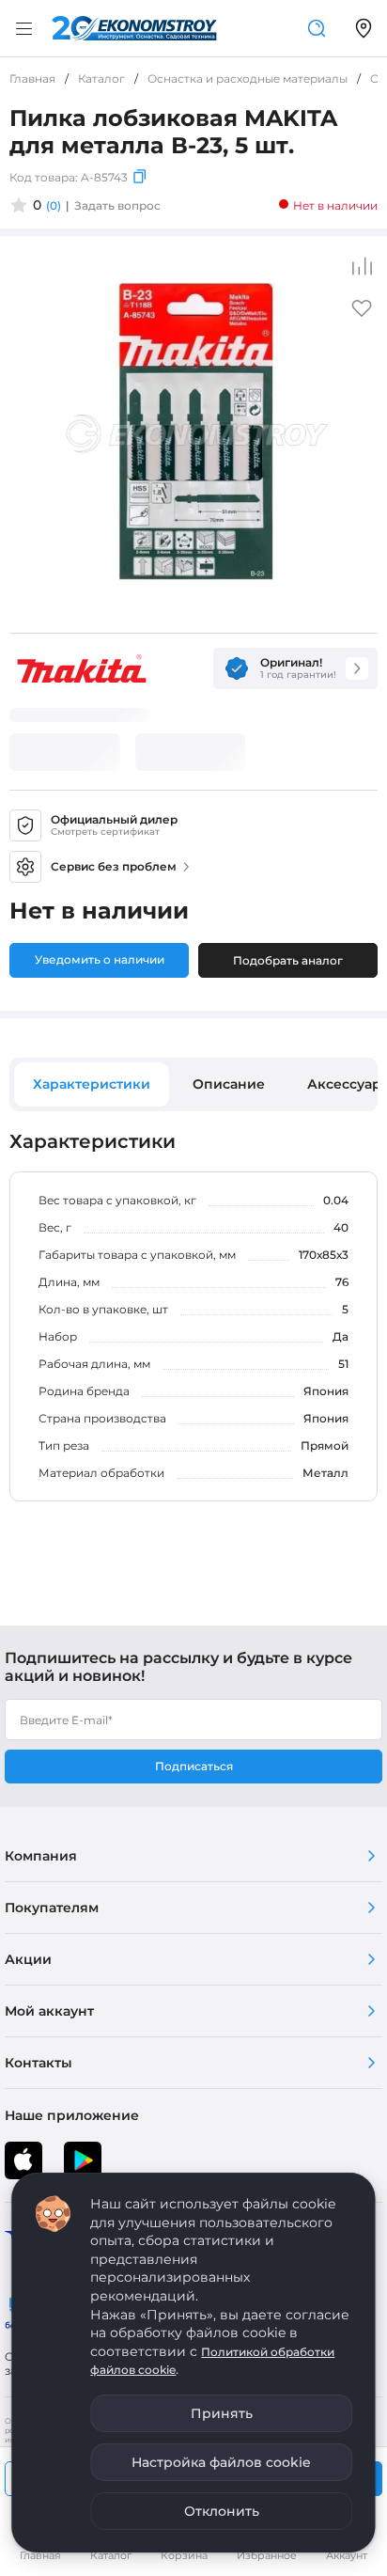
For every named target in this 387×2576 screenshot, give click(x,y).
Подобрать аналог (288, 960)
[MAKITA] (82, 668)
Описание (229, 1084)
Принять (222, 2413)
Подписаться (194, 1766)
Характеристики (92, 1084)
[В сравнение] (362, 266)
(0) (54, 205)
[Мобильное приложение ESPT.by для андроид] (23, 2160)
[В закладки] (362, 314)
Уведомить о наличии (100, 959)
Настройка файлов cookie (221, 2462)
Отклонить (222, 2511)
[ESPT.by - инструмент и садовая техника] (134, 28)
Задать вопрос (117, 205)
